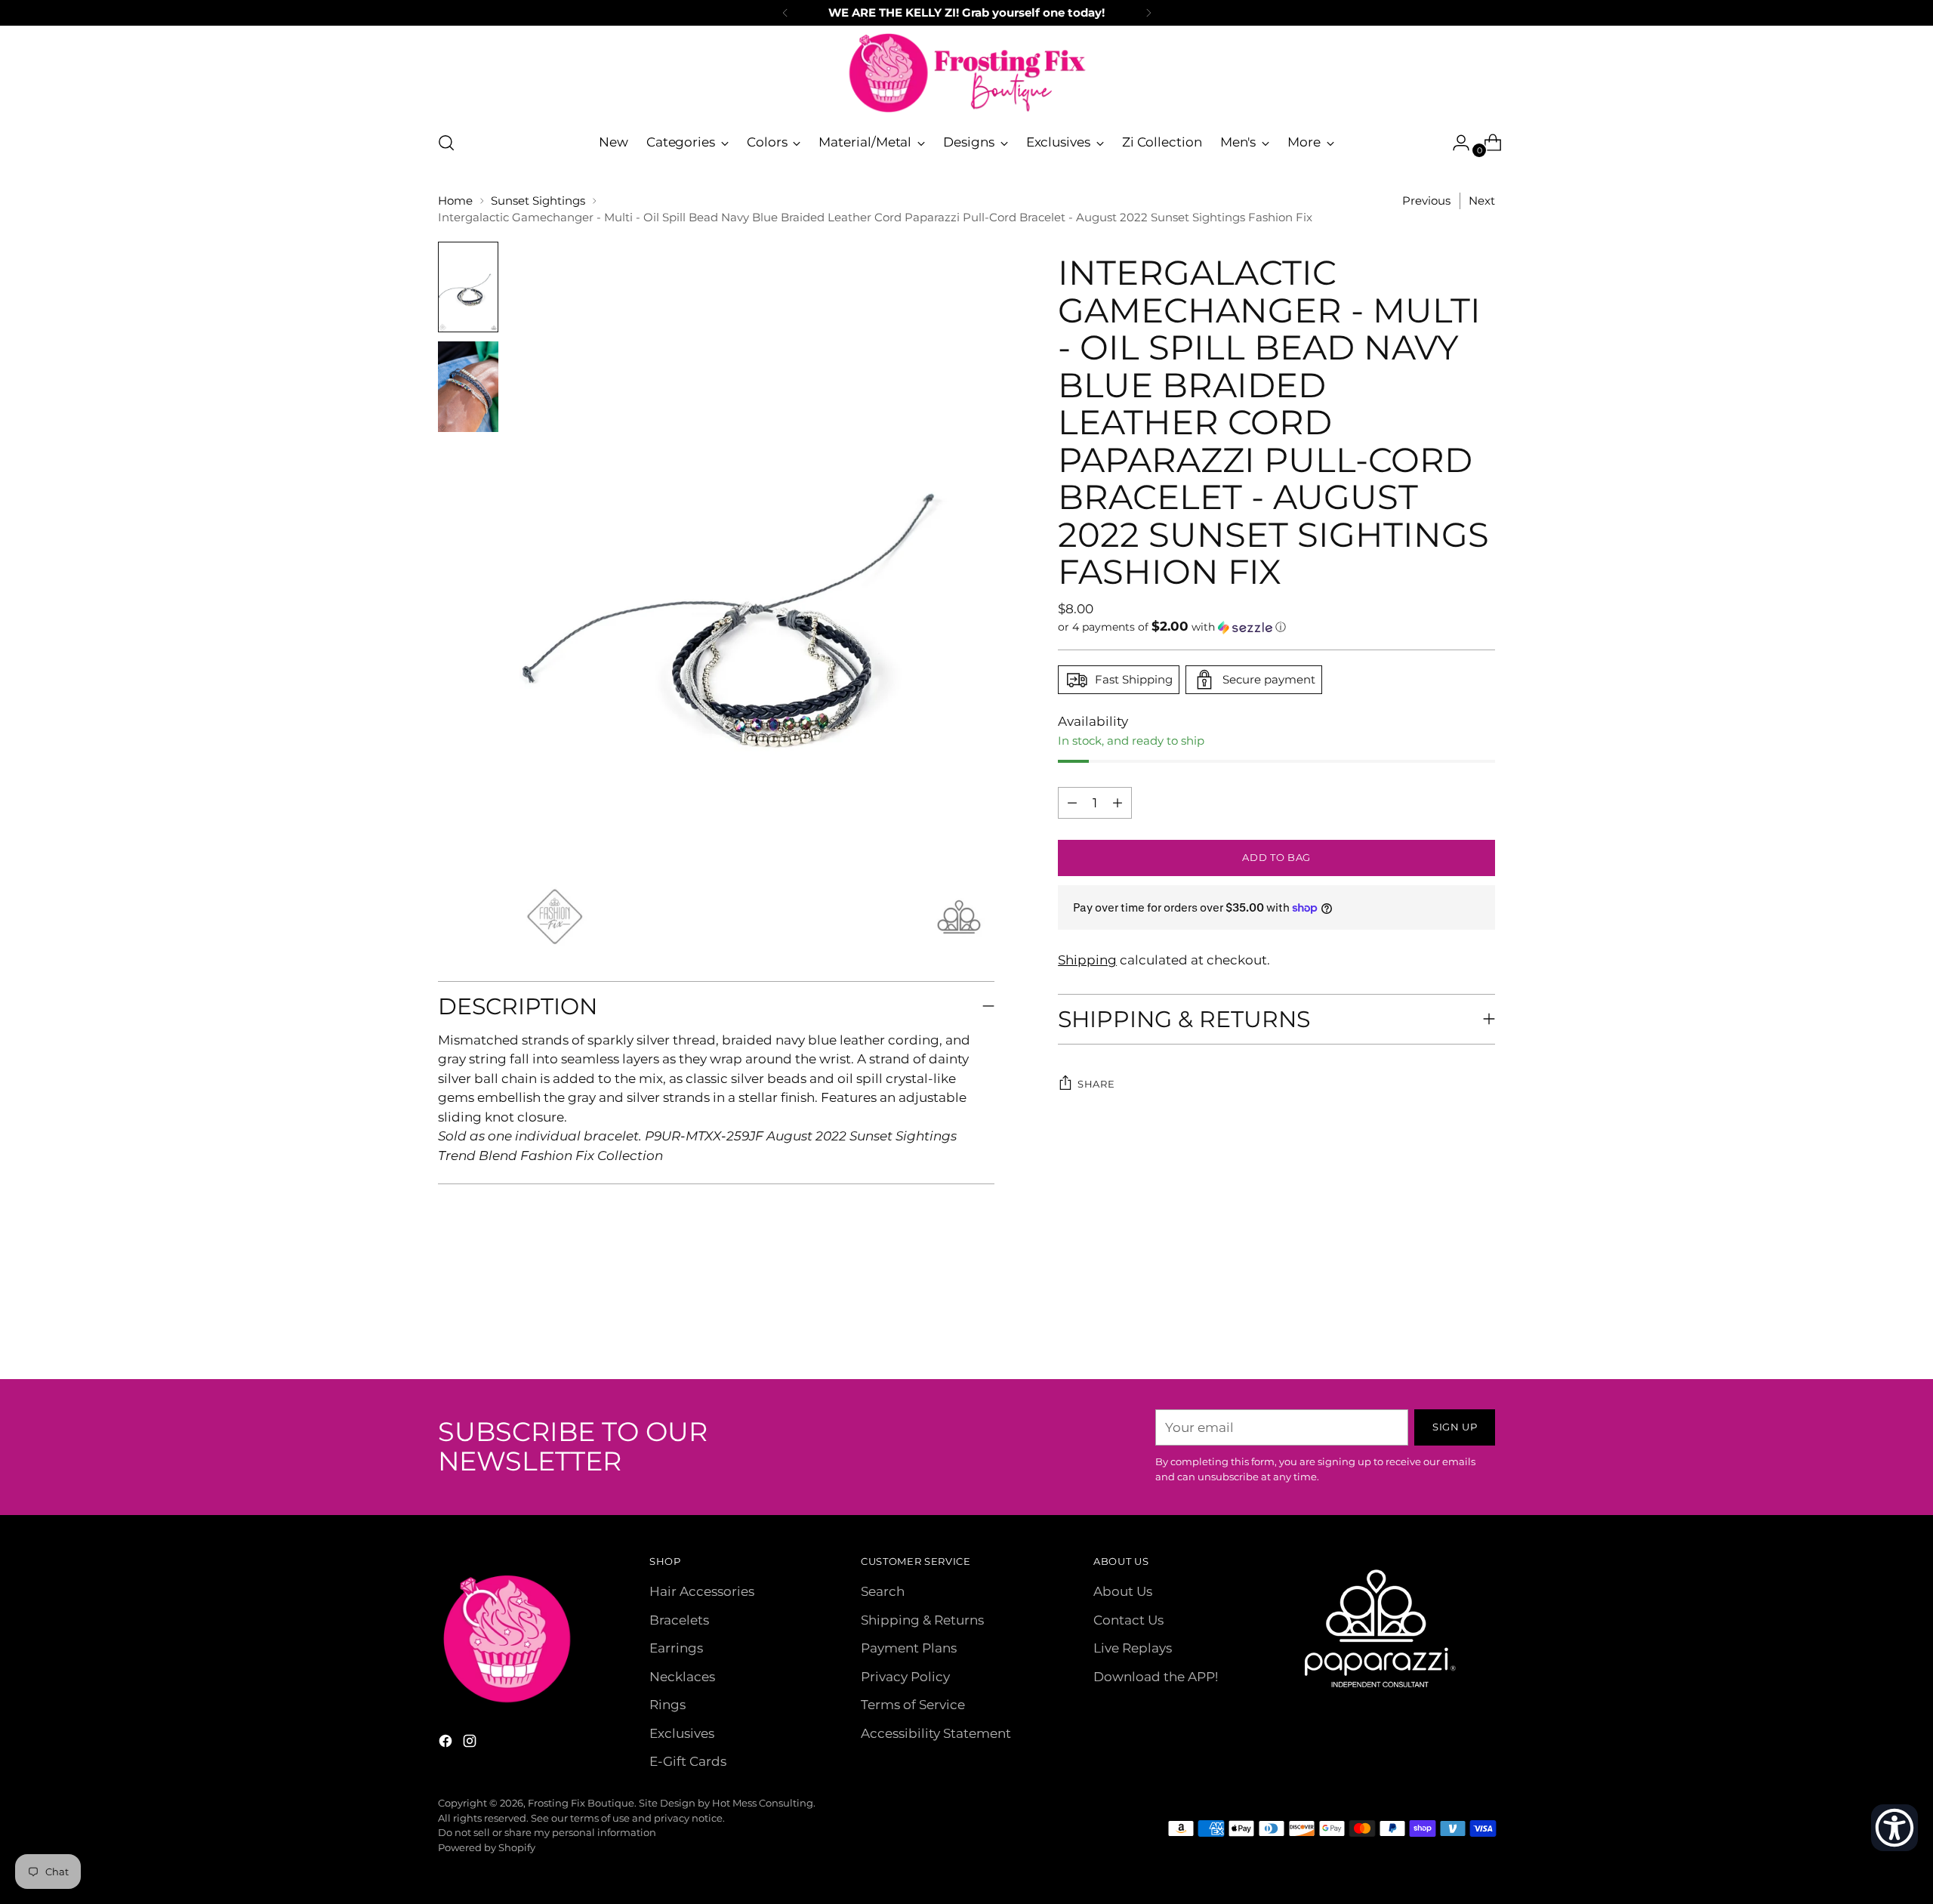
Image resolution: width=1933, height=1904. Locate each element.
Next (1482, 201)
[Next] (1148, 13)
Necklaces (682, 1677)
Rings (667, 1705)
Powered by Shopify (487, 1847)
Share (1096, 1084)
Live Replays (1133, 1648)
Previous (1426, 201)
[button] (1276, 627)
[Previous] (785, 13)
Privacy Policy (905, 1677)
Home (455, 201)
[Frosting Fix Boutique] (966, 73)
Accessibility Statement (936, 1733)
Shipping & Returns (922, 1620)
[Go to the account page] (1455, 143)
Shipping (1087, 960)
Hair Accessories (702, 1591)
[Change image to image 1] (468, 287)
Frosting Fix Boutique (581, 1803)
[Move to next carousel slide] (1482, 1327)
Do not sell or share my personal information (547, 1832)
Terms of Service (913, 1705)
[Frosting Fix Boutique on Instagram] (471, 1744)
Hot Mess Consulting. (764, 1803)
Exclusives (682, 1733)
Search (883, 1591)
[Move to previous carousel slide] (1447, 1328)
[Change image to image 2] (468, 387)
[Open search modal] (446, 143)
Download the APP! (1156, 1677)
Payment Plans (909, 1648)
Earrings (676, 1648)
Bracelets (679, 1620)
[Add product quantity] (1072, 803)
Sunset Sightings (538, 201)
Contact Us (1128, 1620)
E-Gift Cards (688, 1761)
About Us (1123, 1591)
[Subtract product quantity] (1118, 803)
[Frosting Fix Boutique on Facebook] (447, 1744)
